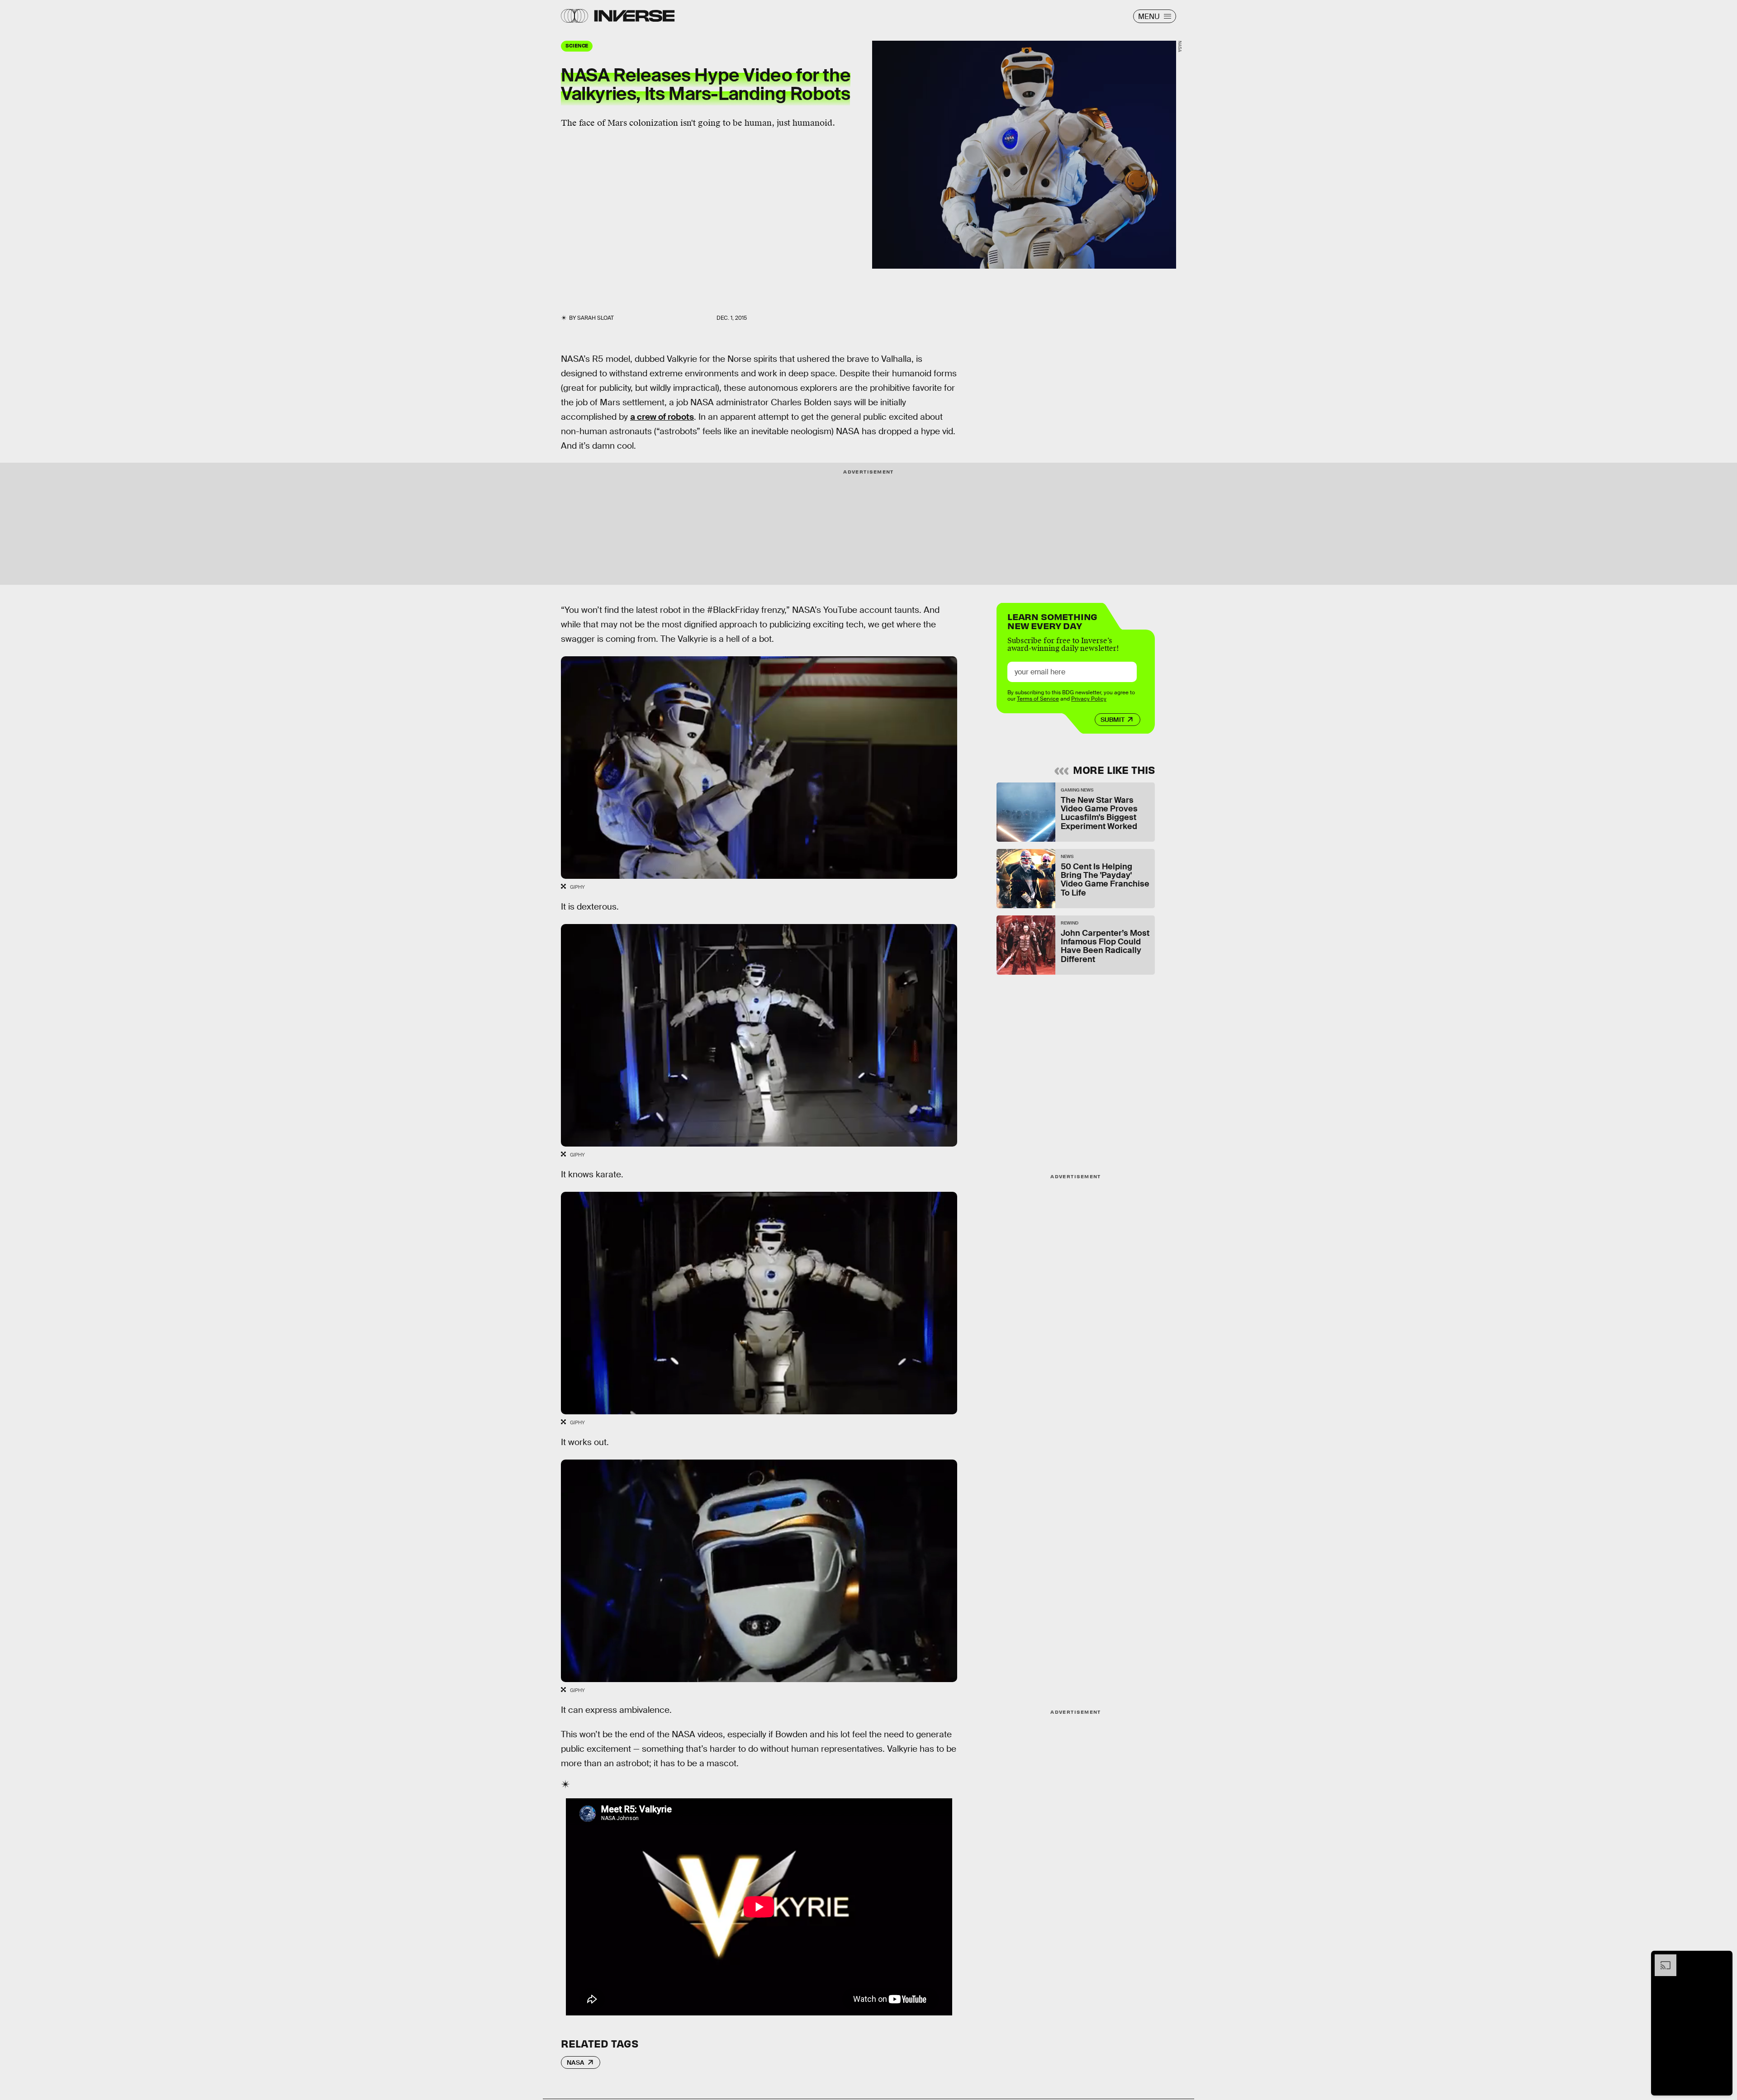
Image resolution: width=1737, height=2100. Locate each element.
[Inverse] (634, 16)
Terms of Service (1038, 699)
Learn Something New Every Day (1052, 620)
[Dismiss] (1723, 1959)
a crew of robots (662, 417)
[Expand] (1661, 1959)
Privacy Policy (1089, 699)
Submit (1113, 720)
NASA (576, 2062)
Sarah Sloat (596, 318)
